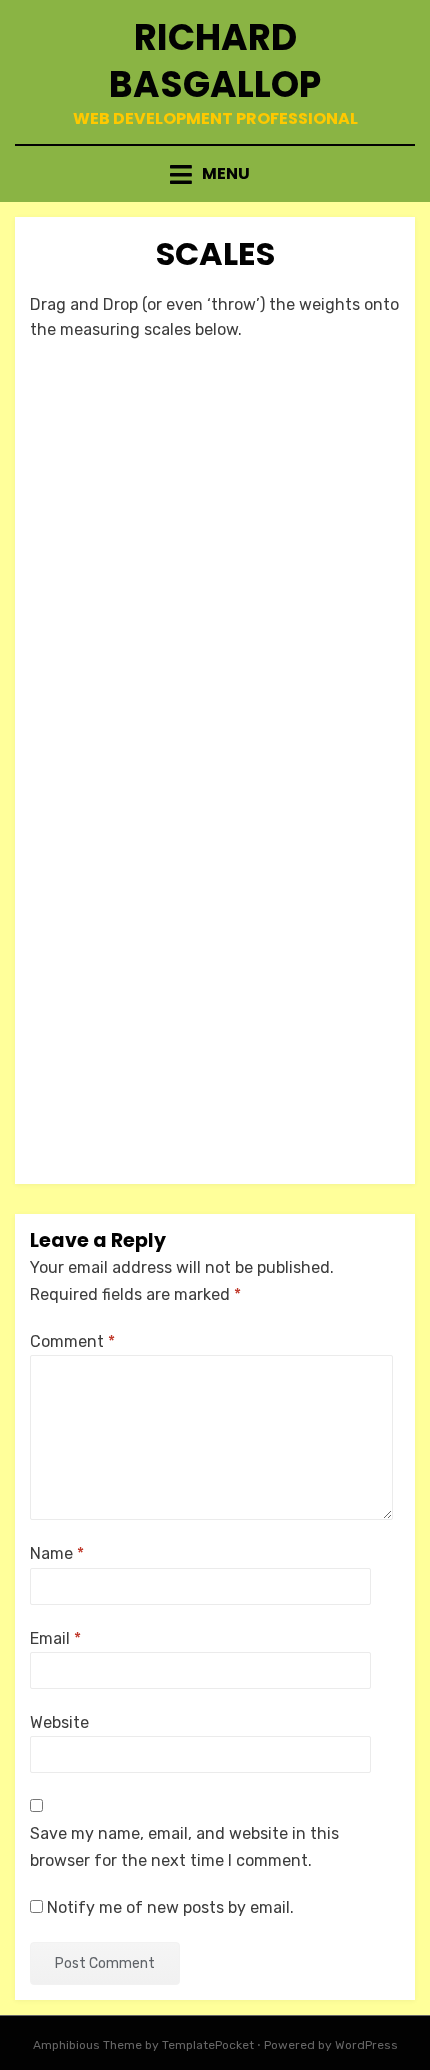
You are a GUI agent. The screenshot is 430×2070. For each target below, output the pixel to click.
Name (57, 1553)
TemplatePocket (208, 2045)
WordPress (366, 2045)
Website (59, 1722)
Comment (72, 1341)
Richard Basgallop (215, 61)
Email (55, 1638)
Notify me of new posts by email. (170, 1907)
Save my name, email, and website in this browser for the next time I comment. (184, 1847)
